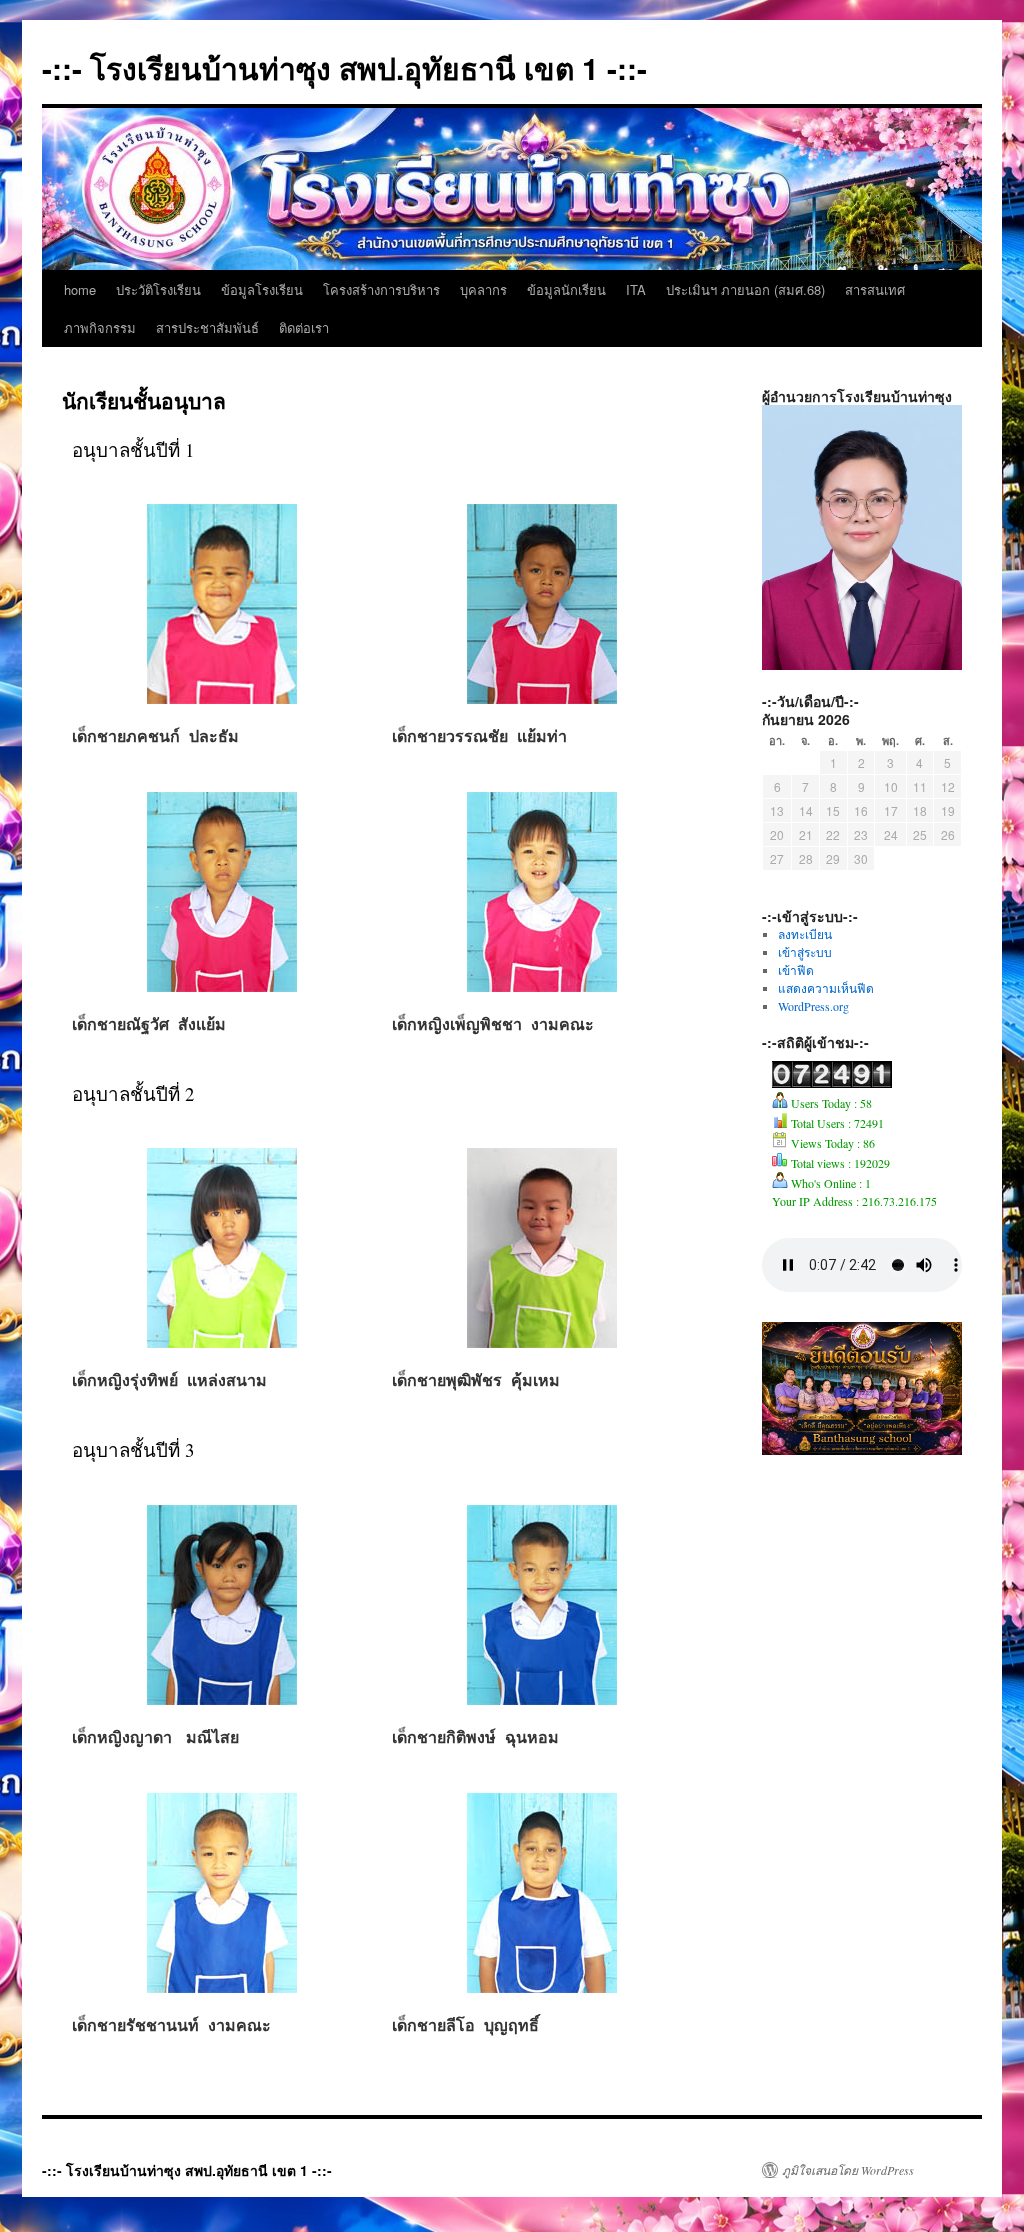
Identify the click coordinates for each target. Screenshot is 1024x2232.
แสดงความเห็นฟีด (826, 988)
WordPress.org (813, 1006)
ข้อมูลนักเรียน (566, 289)
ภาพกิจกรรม (100, 327)
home (80, 289)
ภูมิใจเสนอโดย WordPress (848, 2170)
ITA (636, 289)
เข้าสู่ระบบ (805, 952)
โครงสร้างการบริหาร (381, 289)
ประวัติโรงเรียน (158, 289)
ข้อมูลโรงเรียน (262, 289)
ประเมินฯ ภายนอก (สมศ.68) (745, 289)
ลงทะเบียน (805, 934)
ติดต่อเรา (304, 327)
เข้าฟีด (796, 970)
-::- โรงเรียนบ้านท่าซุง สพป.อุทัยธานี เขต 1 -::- (344, 67)
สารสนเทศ (875, 289)
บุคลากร (483, 289)
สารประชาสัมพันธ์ (207, 327)
